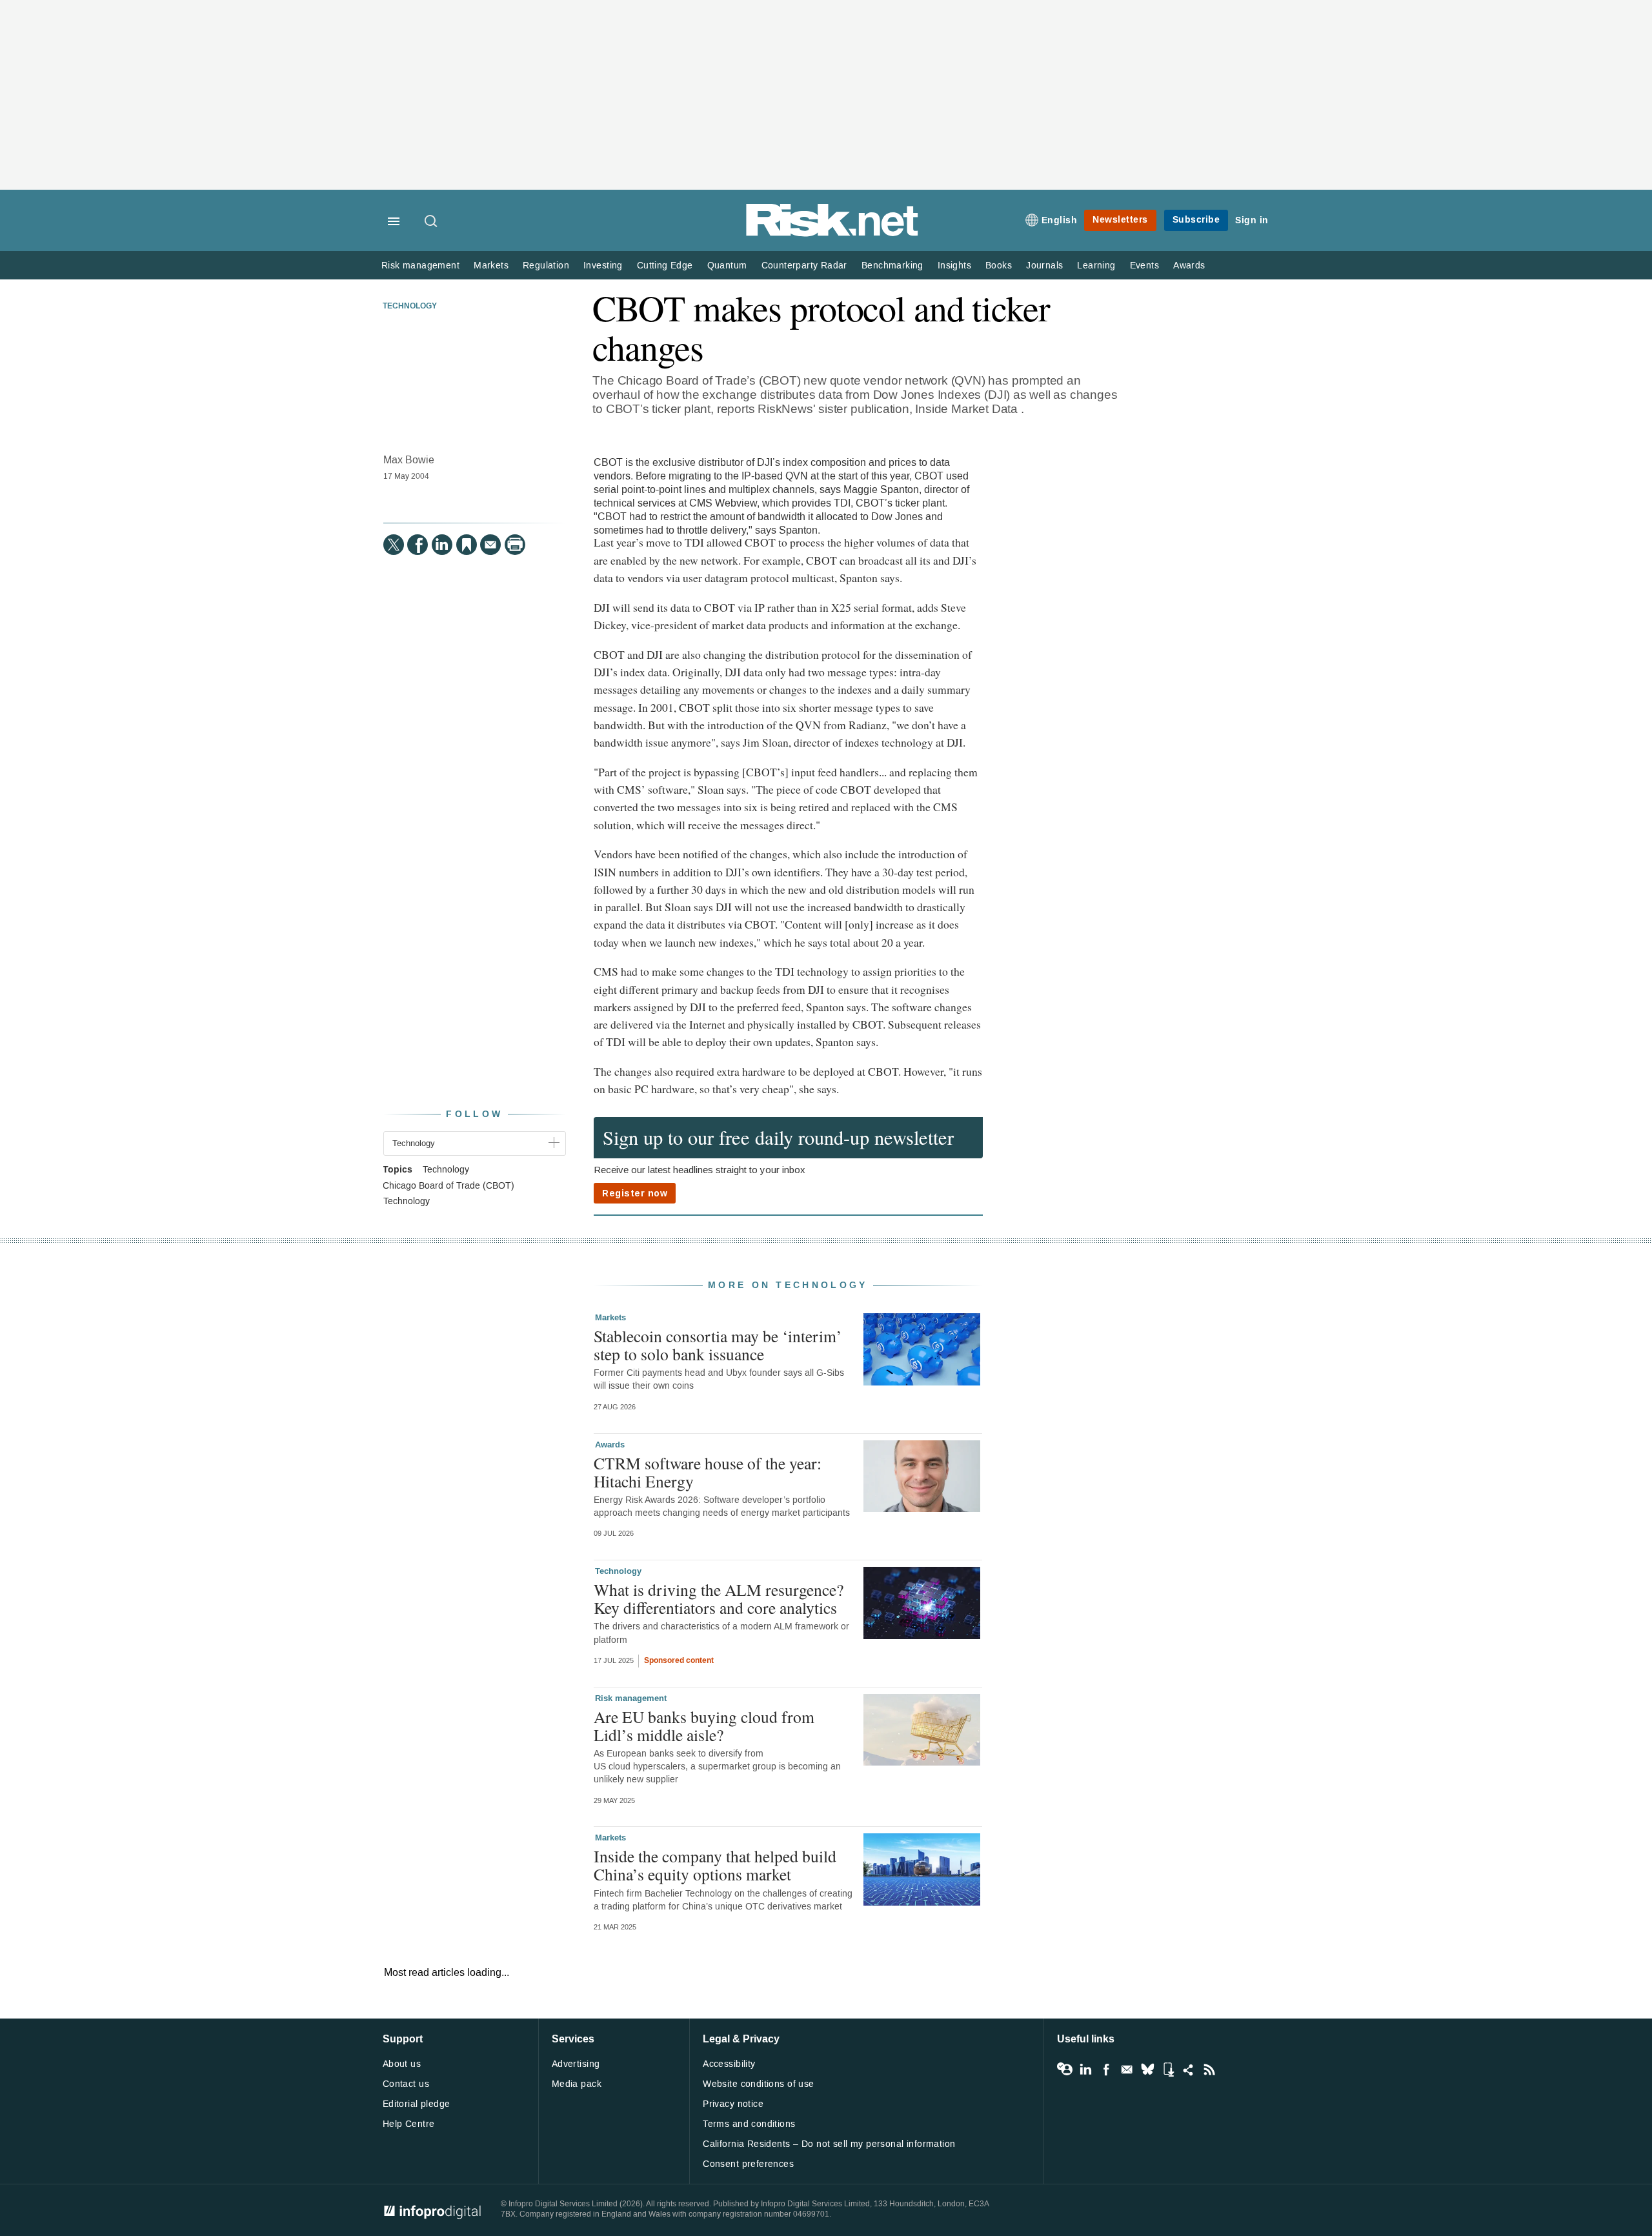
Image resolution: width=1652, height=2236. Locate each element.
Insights (954, 266)
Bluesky (1147, 2070)
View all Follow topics (1065, 2070)
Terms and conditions (749, 2124)
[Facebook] (418, 545)
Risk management (420, 266)
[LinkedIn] (442, 545)
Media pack (577, 2084)
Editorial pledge (417, 2104)
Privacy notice (733, 2104)
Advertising (576, 2064)
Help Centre (409, 2124)
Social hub (1189, 2070)
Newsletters (1120, 220)
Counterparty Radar (804, 266)
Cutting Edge (665, 266)
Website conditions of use (759, 2084)
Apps (1168, 2070)
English (1060, 220)
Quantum (727, 266)
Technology (410, 307)
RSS (1209, 2070)
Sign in (1252, 220)
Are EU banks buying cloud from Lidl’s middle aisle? (704, 1726)
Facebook (1106, 2070)
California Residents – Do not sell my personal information (829, 2144)
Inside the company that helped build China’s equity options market (715, 1865)
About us (402, 2064)
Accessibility (729, 2064)
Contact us (406, 2084)
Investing (603, 266)
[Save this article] (467, 545)
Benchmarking (892, 266)
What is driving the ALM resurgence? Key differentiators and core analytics (719, 1598)
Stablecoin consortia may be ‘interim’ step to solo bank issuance (718, 1345)
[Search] (432, 222)
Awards (1189, 266)
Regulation (546, 266)
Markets (491, 266)
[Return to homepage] (832, 234)
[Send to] (490, 545)
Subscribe (1196, 220)
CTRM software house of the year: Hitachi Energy (708, 1472)
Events (1144, 266)
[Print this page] (515, 545)
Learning (1096, 266)
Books (999, 266)
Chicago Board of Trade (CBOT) (448, 1186)
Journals (1044, 266)
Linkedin (1085, 2070)
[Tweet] (394, 545)
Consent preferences (748, 2164)
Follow (474, 1114)
